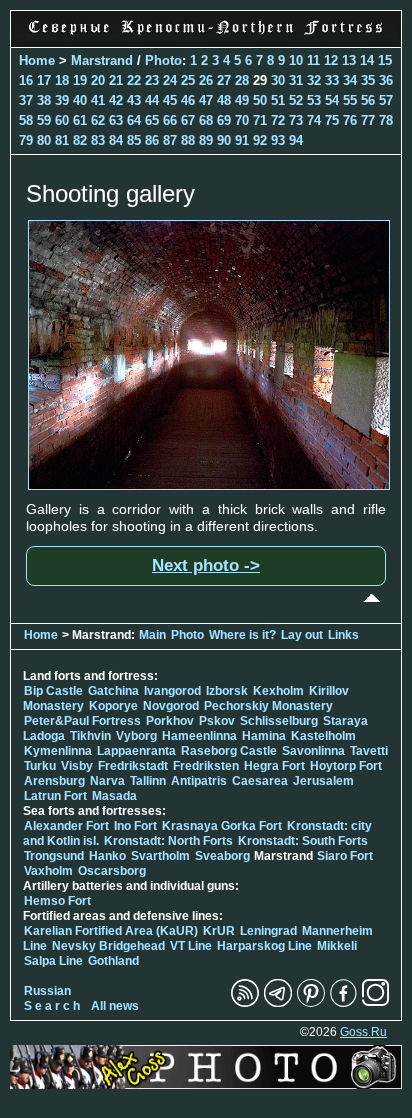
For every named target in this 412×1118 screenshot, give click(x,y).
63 (116, 120)
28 (242, 80)
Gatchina (113, 691)
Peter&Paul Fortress (82, 721)
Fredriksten (206, 766)
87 (170, 140)
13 (349, 60)
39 (62, 100)
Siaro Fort (345, 856)
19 (80, 80)
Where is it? (242, 635)
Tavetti (369, 751)
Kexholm (278, 691)
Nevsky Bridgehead (108, 946)
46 (188, 100)
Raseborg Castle (229, 751)
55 (350, 100)
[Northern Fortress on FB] (343, 1003)
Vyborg (136, 736)
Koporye (113, 706)
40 (80, 100)
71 (260, 120)
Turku (40, 766)
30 (278, 80)
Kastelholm (323, 736)
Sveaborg (222, 856)
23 (152, 80)
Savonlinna (313, 751)
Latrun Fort (55, 796)
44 (152, 100)
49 (242, 100)
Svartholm (160, 856)
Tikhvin (90, 736)
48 (224, 100)
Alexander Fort (66, 826)
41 (98, 100)
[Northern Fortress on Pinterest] (311, 1003)
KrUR (219, 931)
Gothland (113, 961)
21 (116, 80)
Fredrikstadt (133, 766)
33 (332, 80)
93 (278, 140)
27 (224, 80)
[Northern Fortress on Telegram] (278, 1003)
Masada (114, 796)
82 (80, 140)
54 (332, 100)
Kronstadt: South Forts (303, 841)
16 (26, 80)
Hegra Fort (274, 766)
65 (152, 120)
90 (224, 140)
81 (62, 140)
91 (242, 140)
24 (170, 80)
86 (152, 140)
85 (134, 140)
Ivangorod (172, 691)
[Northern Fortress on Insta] (376, 1003)
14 (367, 60)
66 (170, 120)
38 (44, 100)
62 (98, 120)
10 (296, 60)
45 (170, 100)
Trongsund (54, 856)
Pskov (217, 721)
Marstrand (102, 60)
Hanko (107, 856)
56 (368, 100)
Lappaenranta (136, 751)
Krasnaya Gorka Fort (222, 826)
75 (332, 120)
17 (44, 80)
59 (44, 120)
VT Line (191, 946)
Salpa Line (53, 961)
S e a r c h (52, 1006)
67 (188, 120)
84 (116, 140)
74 (314, 120)
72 (278, 120)
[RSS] (245, 1003)
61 (80, 120)
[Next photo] (209, 485)
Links (343, 635)
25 (188, 80)
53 (314, 100)
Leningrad (268, 931)
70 (242, 120)
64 (134, 120)
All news (115, 1006)
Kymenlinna (58, 751)
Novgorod (171, 706)
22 (134, 80)
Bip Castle (53, 691)
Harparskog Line (264, 946)
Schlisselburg (279, 721)
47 (206, 100)
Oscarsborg (112, 871)
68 (206, 120)
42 (116, 100)
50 (260, 100)
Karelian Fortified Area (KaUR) (111, 931)
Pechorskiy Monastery (268, 706)
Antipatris (199, 781)
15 (385, 60)
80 (44, 140)
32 (314, 80)
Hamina (264, 736)
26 (206, 80)
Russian (47, 991)
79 (26, 140)
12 (331, 60)
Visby (77, 766)
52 (296, 100)
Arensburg (54, 781)
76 (350, 120)
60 (62, 120)
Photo (163, 60)
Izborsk (227, 691)
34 (350, 80)
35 (368, 80)
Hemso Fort (57, 901)
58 (26, 120)
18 (62, 80)
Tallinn (148, 781)
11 (313, 60)
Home (37, 60)
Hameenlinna (199, 736)
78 (386, 120)
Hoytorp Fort (346, 766)
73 (296, 120)
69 (224, 120)
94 (296, 140)
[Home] (206, 36)
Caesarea (260, 781)
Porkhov (170, 721)
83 (98, 140)
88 (188, 140)
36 (386, 80)
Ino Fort (135, 826)
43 (134, 100)
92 (260, 140)
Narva (107, 781)
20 (98, 80)
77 (368, 120)
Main (152, 635)
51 (278, 100)
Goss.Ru (363, 1032)
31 (296, 80)
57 (386, 100)
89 (206, 140)
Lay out (302, 635)
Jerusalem (323, 781)
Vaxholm (48, 871)
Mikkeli (337, 946)
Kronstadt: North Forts (170, 841)
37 (26, 100)
